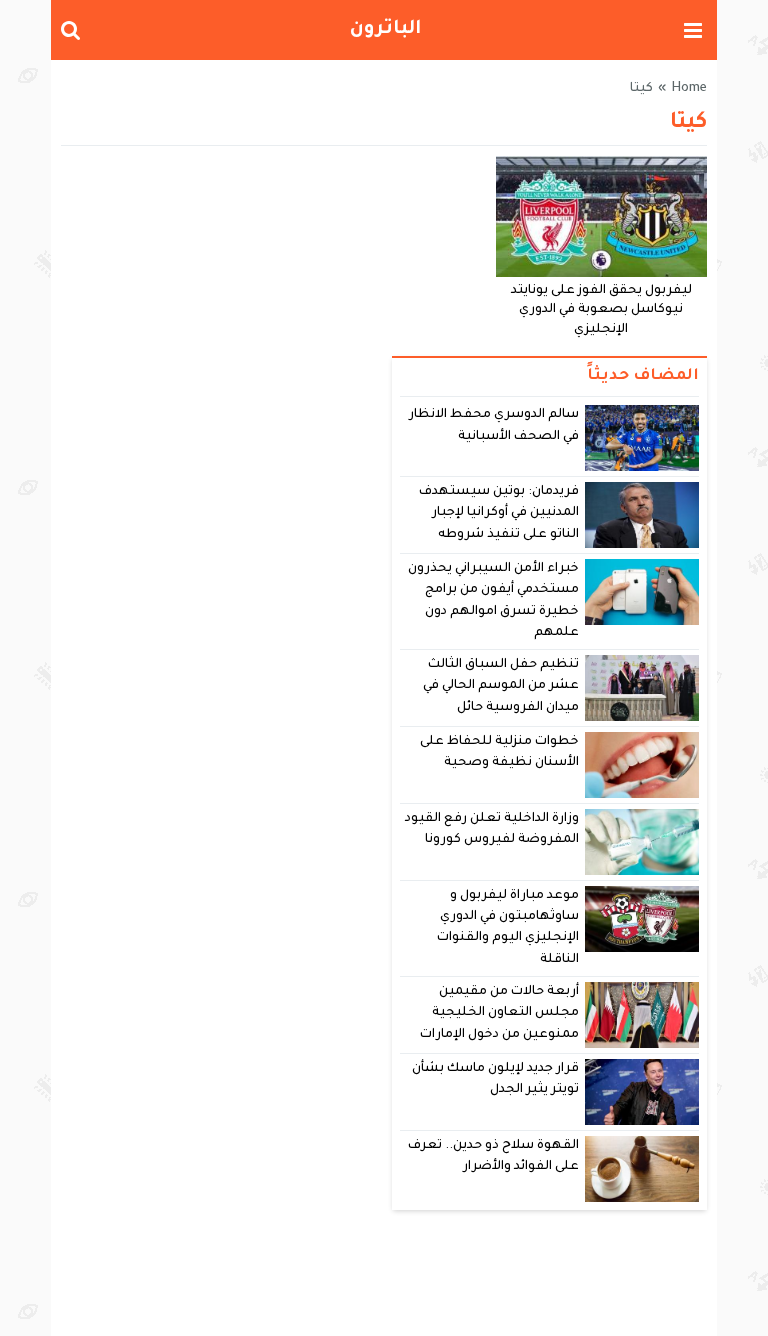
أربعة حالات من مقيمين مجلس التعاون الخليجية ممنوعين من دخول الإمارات (499, 1013)
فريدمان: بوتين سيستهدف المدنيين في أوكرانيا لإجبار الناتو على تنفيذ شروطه (499, 513)
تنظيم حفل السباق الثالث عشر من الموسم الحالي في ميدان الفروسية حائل (501, 686)
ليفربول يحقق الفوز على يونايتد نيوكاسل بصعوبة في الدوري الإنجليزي (601, 311)
